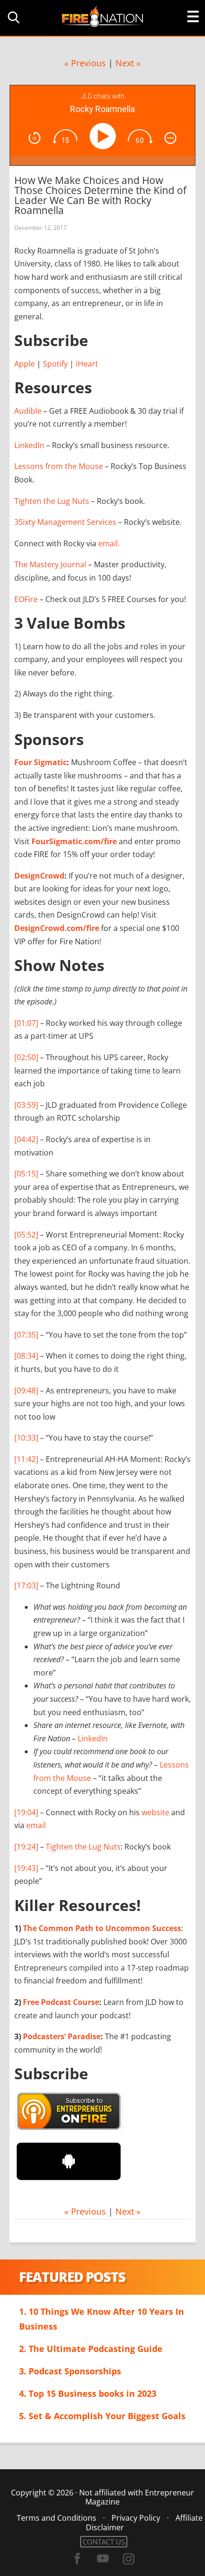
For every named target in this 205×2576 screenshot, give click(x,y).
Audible (28, 411)
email (36, 1825)
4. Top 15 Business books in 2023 (88, 2393)
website (155, 1812)
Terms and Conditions (56, 2518)
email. (109, 543)
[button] (12, 17)
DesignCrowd (39, 876)
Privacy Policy (136, 2518)
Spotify (55, 364)
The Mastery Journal (50, 564)
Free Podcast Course (61, 2002)
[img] (35, 138)
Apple (25, 364)
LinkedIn (29, 445)
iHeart (87, 364)
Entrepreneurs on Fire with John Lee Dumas (102, 16)
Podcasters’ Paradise (62, 2036)
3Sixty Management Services (65, 522)
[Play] (105, 136)
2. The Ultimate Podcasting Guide (91, 2349)
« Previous (85, 63)
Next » (128, 63)
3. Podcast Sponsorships (70, 2371)
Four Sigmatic (41, 762)
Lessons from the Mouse (59, 466)
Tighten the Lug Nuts (52, 501)
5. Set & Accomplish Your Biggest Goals (102, 2416)
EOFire (26, 599)
